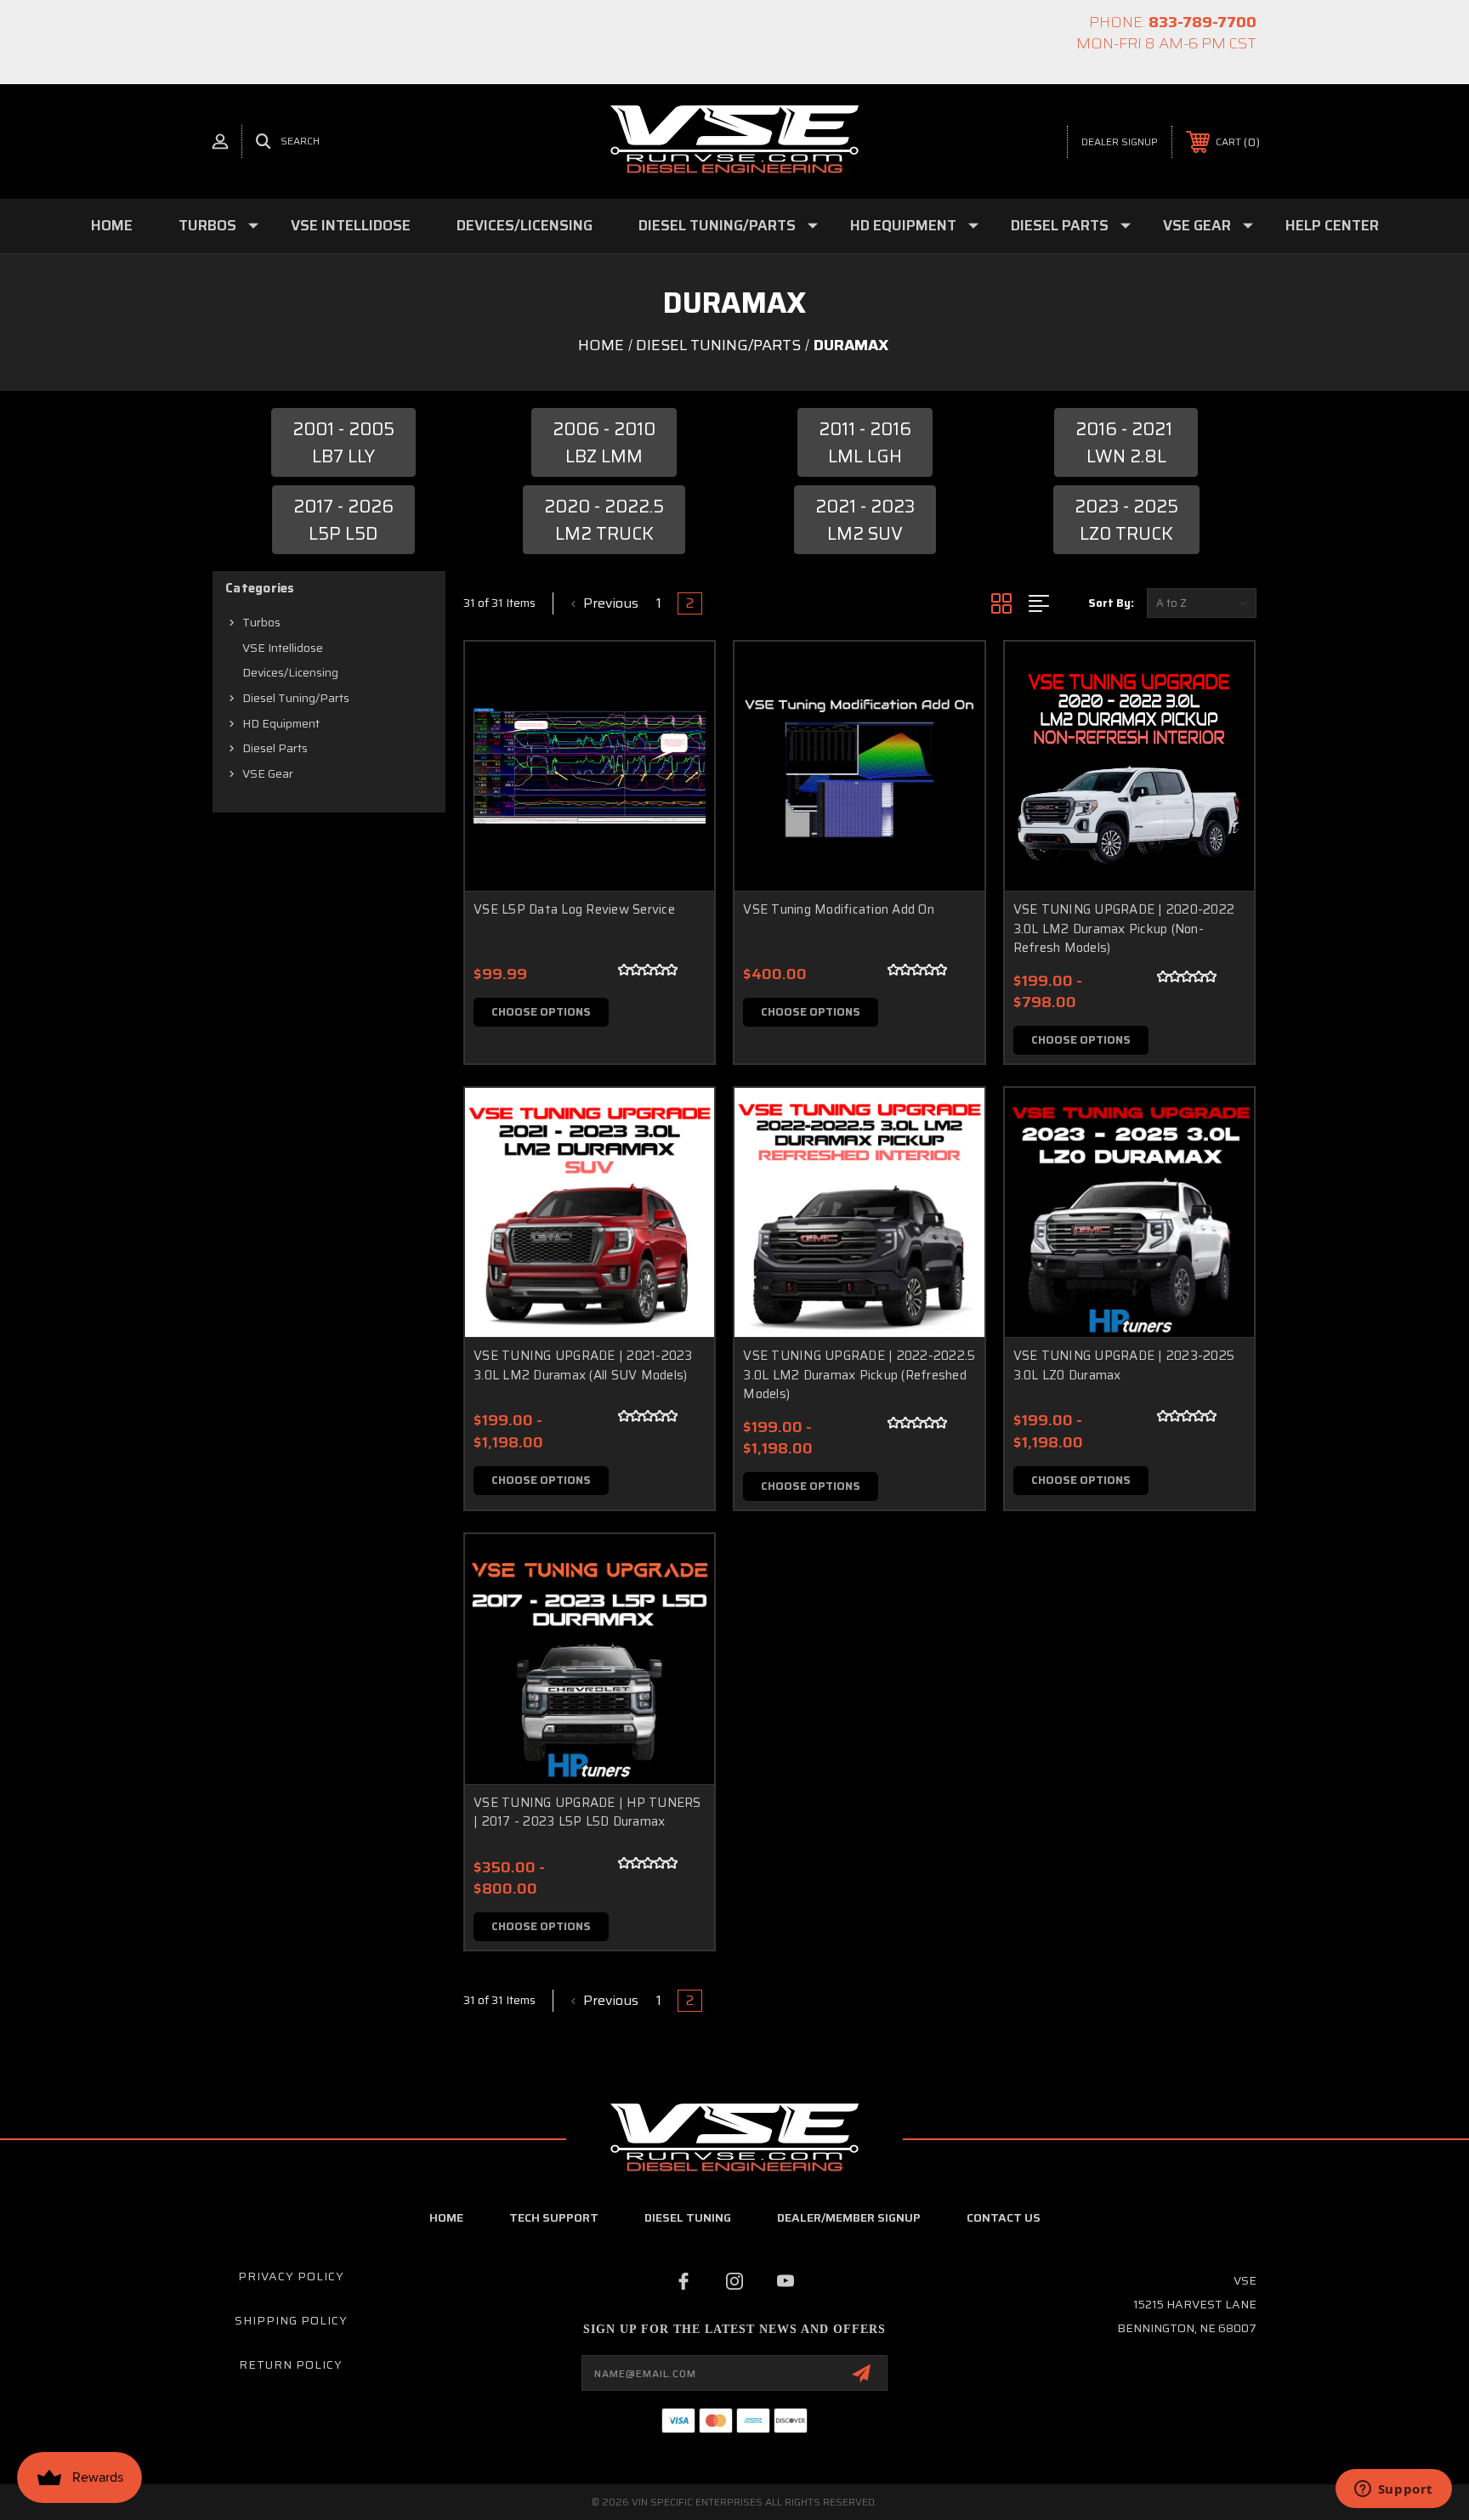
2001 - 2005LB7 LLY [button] (343, 442)
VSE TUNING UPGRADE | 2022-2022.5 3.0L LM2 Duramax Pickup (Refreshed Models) (859, 1375)
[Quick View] (680, 676)
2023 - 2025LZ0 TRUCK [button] (1126, 520)
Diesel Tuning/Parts (717, 225)
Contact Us (1004, 2217)
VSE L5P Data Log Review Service (574, 909)
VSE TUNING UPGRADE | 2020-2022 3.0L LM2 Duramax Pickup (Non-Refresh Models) (1124, 929)
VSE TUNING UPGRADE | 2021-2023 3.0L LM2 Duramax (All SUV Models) (583, 1365)
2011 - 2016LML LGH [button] (865, 442)
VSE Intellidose (351, 225)
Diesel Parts (1060, 225)
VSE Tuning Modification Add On (839, 909)
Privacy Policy (291, 2276)
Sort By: (1111, 603)
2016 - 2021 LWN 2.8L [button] (1126, 442)
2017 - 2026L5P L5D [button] (343, 520)
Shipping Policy (291, 2320)
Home (112, 225)
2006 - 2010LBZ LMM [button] (604, 442)
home (446, 2217)
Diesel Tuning (688, 2217)
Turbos (207, 225)
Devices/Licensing (525, 225)
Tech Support (554, 2217)
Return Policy (291, 2364)
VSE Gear (1197, 225)
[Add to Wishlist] (680, 719)
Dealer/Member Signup (849, 2217)
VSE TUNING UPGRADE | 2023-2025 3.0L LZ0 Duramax (1124, 1365)
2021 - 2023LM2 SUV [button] (865, 520)
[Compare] (680, 763)
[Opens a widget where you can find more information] (1393, 2490)
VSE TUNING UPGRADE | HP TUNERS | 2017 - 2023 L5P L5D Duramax (587, 1812)
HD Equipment (903, 225)
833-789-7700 (1202, 22)
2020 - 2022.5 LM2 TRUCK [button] (604, 520)
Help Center (1332, 225)
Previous (609, 603)
